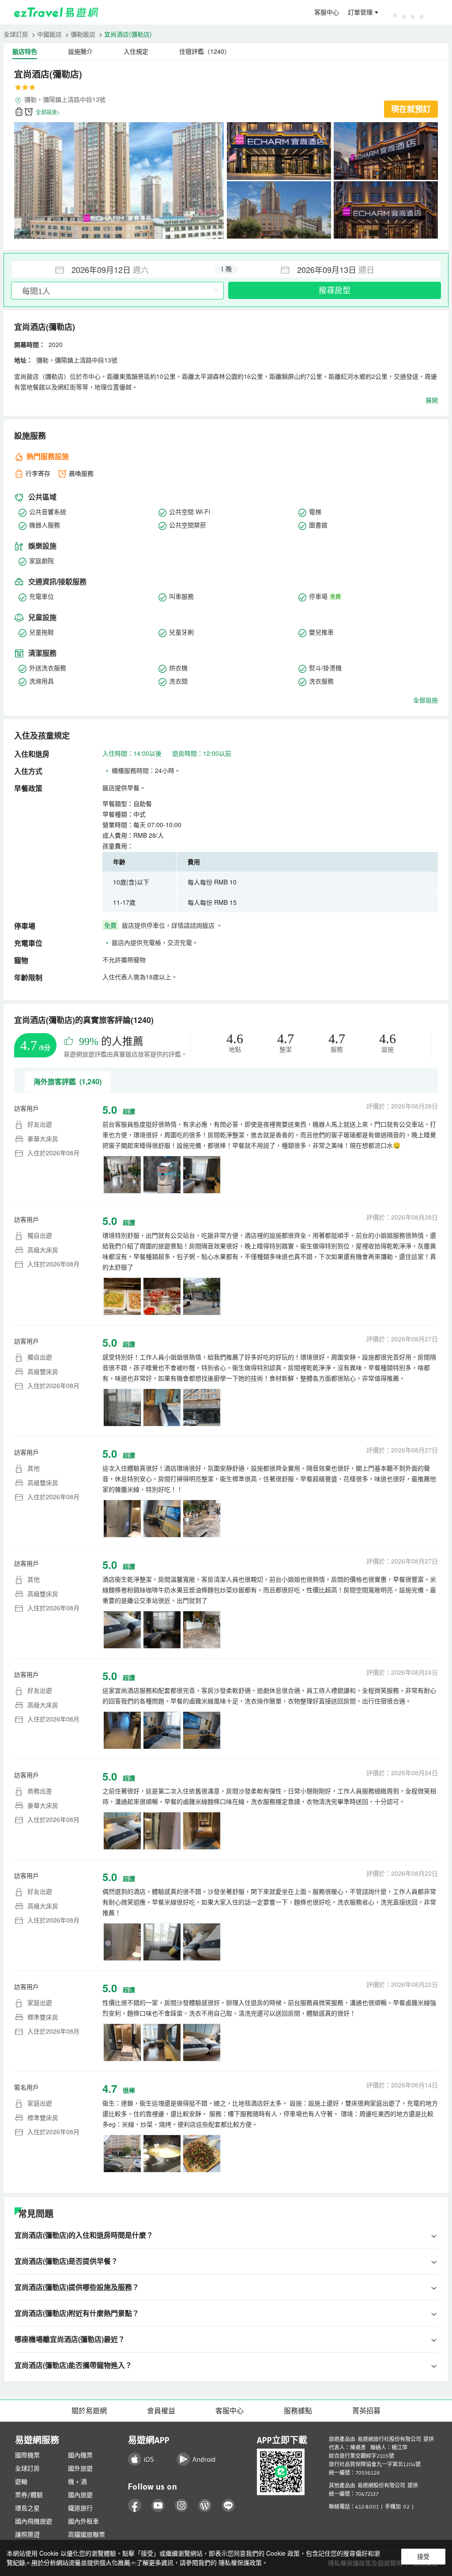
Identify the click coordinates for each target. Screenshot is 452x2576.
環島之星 (27, 2508)
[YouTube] (158, 2506)
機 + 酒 (77, 2482)
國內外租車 (83, 2521)
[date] (119, 269)
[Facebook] (135, 2506)
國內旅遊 (80, 2495)
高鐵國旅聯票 (87, 2535)
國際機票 (27, 2455)
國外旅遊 (80, 2468)
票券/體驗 (29, 2495)
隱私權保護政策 (240, 2562)
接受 (423, 2557)
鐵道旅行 (80, 2508)
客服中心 (327, 12)
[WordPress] (205, 2506)
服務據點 (298, 2411)
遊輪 (21, 2482)
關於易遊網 (89, 2411)
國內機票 (80, 2455)
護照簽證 (27, 2535)
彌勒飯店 (83, 34)
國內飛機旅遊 (34, 2521)
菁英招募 (366, 2411)
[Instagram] (182, 2506)
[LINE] (228, 2506)
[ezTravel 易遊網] (56, 12)
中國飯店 (49, 34)
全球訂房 (16, 34)
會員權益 (161, 2411)
